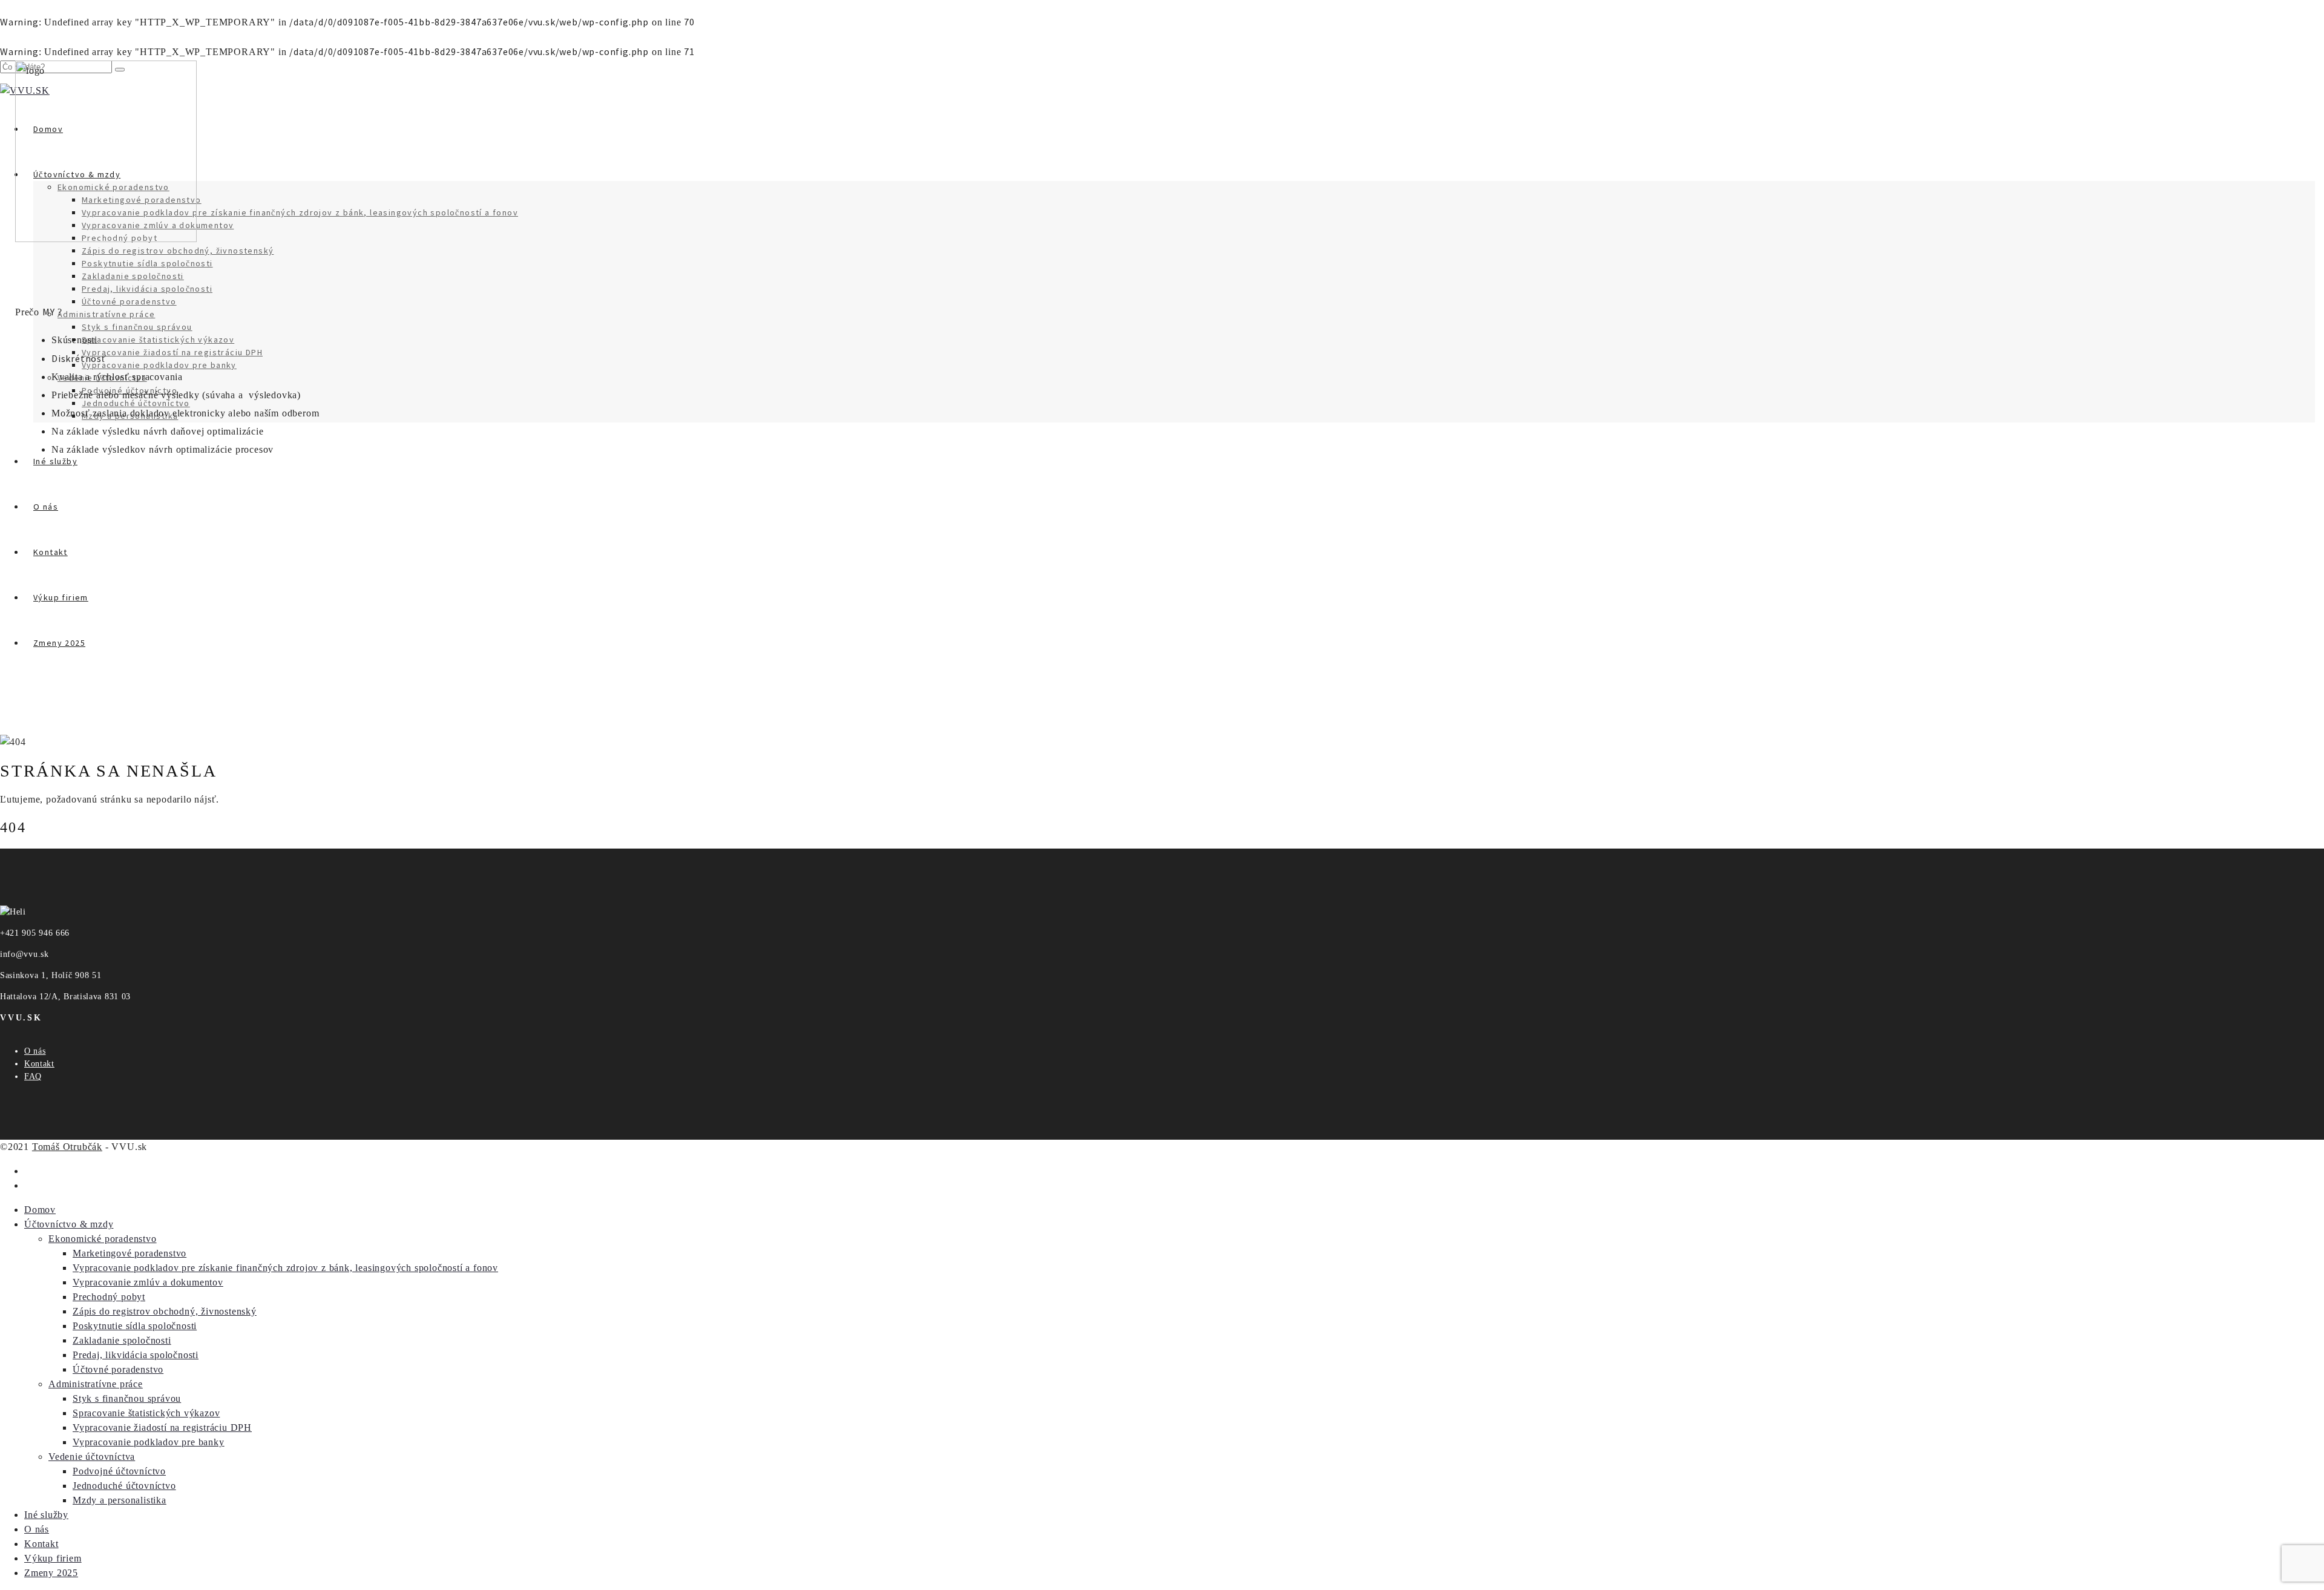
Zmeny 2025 (51, 1573)
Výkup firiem (53, 1558)
